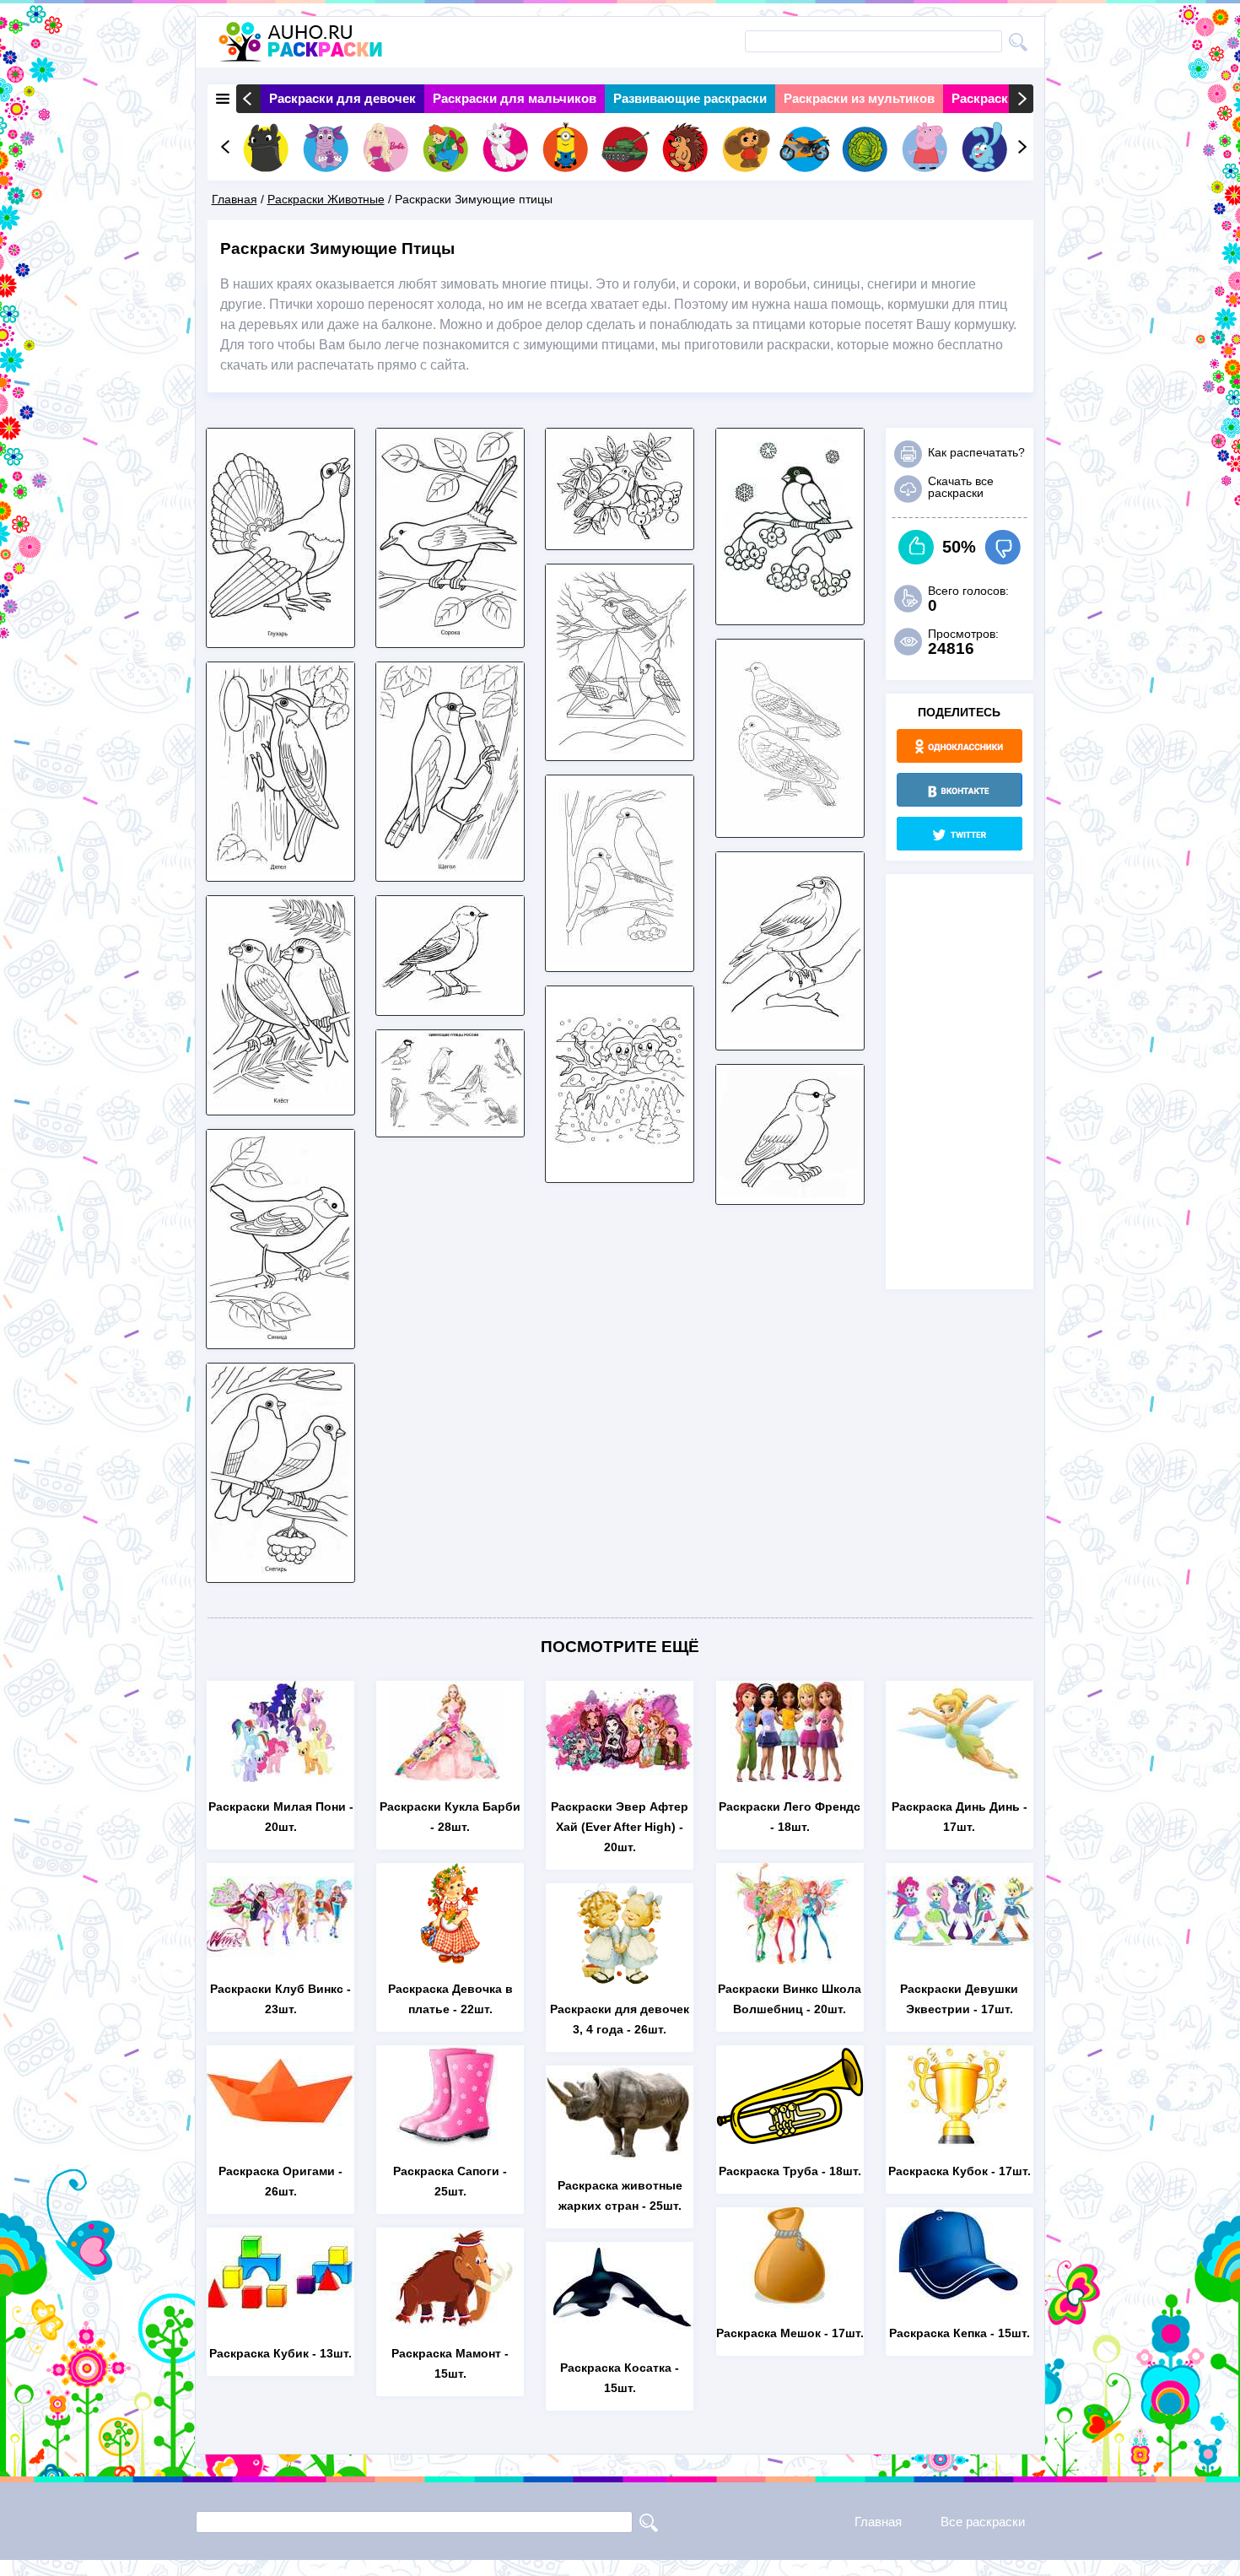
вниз (1003, 547)
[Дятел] (280, 870)
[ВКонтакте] (960, 790)
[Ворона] (790, 1039)
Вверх (917, 547)
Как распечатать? (976, 452)
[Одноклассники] (960, 746)
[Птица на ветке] (790, 614)
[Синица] (280, 1338)
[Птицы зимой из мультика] (620, 1172)
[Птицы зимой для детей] (620, 961)
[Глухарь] (280, 637)
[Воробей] (790, 1193)
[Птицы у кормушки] (620, 750)
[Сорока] (450, 637)
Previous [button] (248, 99)
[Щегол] (450, 870)
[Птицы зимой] (450, 1126)
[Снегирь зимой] (620, 539)
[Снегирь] (280, 1572)
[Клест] (280, 1104)
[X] (960, 834)
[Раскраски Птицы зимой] (450, 1004)
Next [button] (1021, 99)
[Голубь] (790, 826)
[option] (342, 99)
